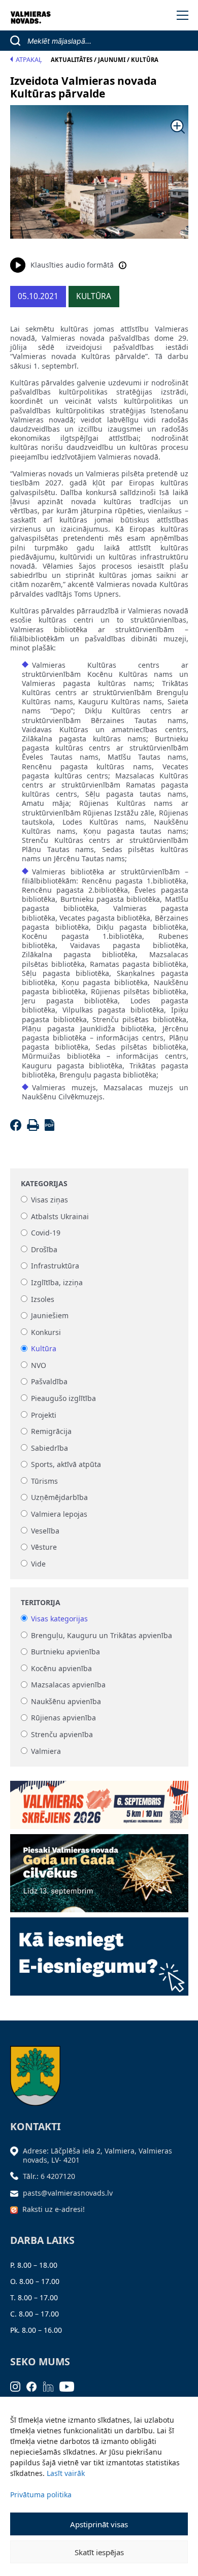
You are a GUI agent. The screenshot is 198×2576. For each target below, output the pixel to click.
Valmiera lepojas (59, 1514)
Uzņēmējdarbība (59, 1498)
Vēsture (44, 1547)
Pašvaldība (49, 1382)
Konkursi (46, 1332)
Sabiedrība (49, 1448)
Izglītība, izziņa (57, 1282)
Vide (38, 1564)
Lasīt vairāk (66, 2473)
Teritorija (41, 1603)
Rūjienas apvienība (63, 1718)
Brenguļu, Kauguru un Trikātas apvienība (102, 1635)
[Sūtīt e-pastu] (17, 2193)
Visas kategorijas (59, 1619)
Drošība (44, 1249)
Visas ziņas (49, 1200)
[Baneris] (99, 1801)
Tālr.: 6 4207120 (49, 2176)
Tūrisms (44, 1481)
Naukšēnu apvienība (66, 1701)
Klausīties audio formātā (72, 265)
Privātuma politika (41, 2495)
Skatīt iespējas (99, 2552)
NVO (39, 1365)
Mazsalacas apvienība (68, 1685)
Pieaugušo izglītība (63, 1398)
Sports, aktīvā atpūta (66, 1465)
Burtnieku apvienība (65, 1652)
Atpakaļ (29, 60)
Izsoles (43, 1299)
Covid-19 (46, 1233)
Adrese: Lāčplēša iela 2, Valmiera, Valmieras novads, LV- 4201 (97, 2155)
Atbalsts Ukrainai (60, 1216)
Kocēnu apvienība (61, 1668)
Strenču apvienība (62, 1734)
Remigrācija (51, 1432)
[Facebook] (18, 1128)
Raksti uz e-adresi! (54, 2209)
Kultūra (44, 1349)
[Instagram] (19, 2386)
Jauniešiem (50, 1316)
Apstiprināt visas (99, 2524)
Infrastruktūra (55, 1266)
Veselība (45, 1531)
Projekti (44, 1415)
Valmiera (46, 1751)
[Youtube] (70, 2386)
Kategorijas (44, 1184)
